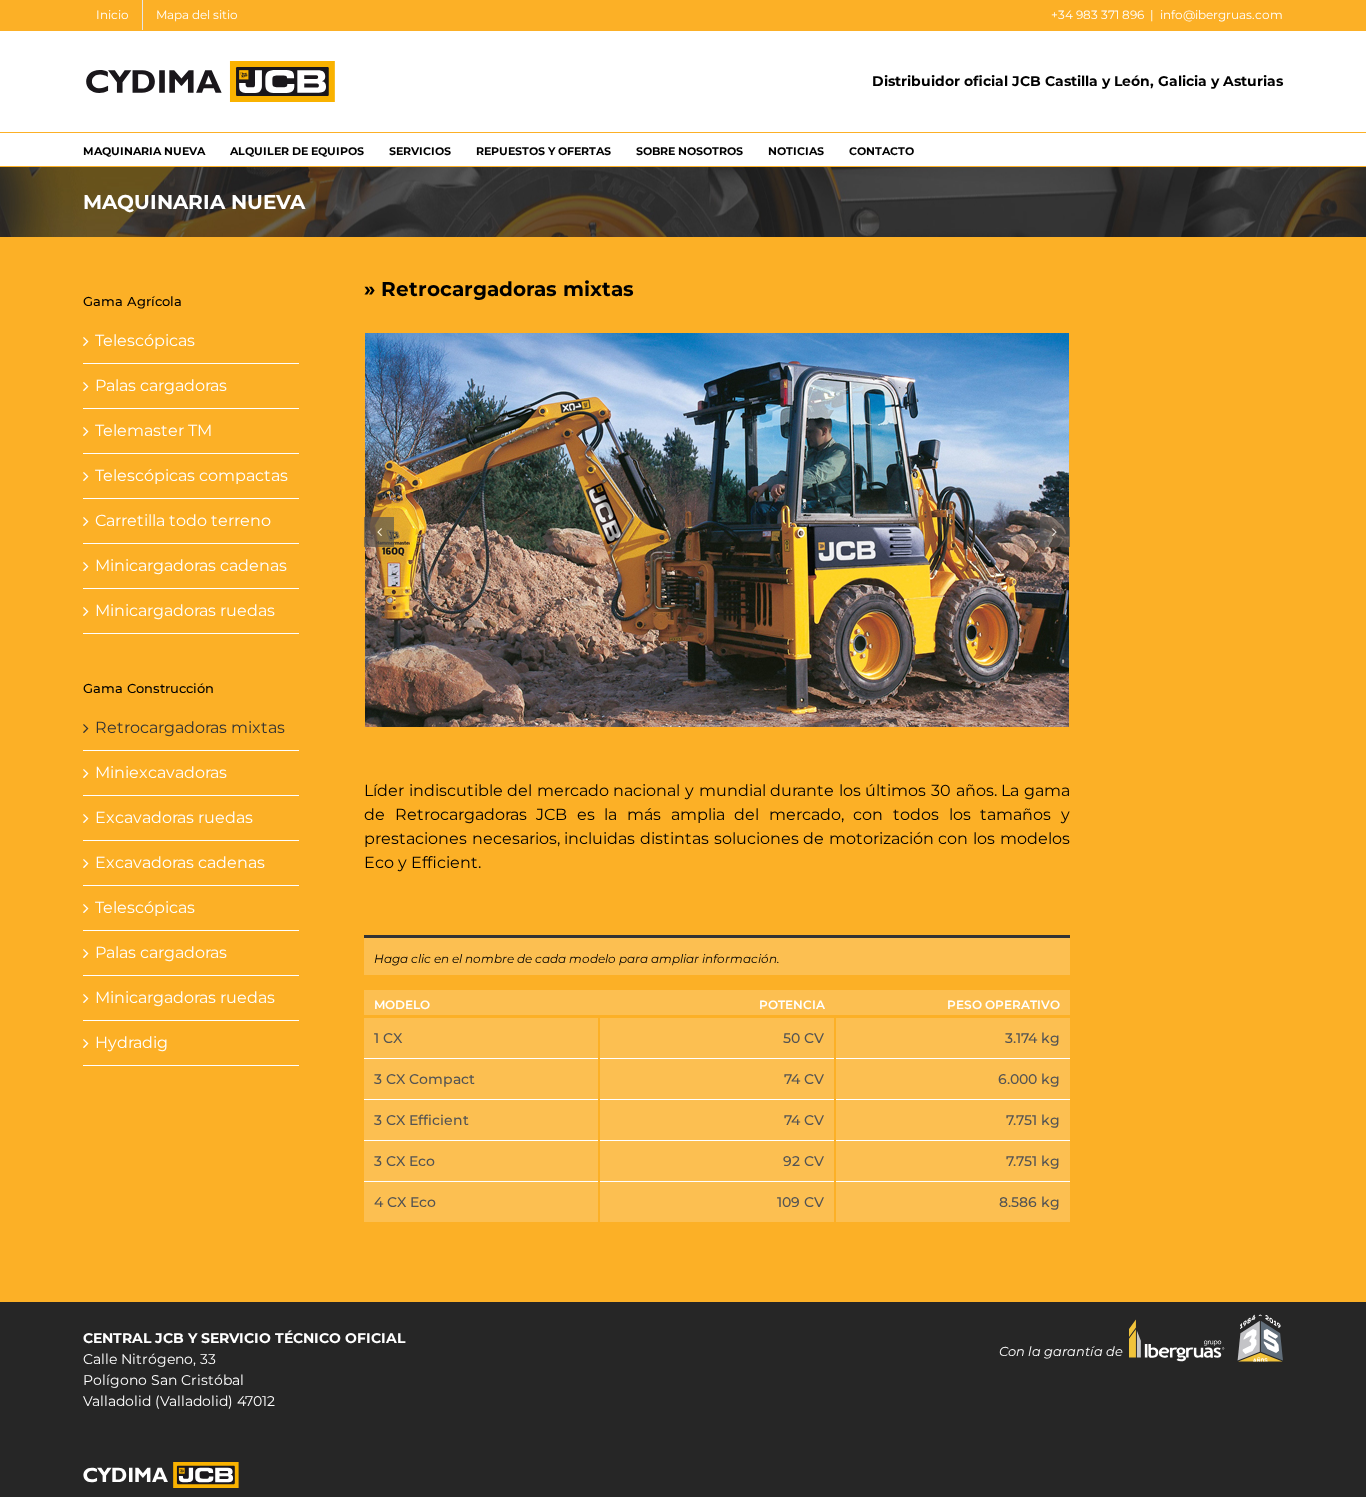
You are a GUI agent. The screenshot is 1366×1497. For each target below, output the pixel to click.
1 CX (388, 1038)
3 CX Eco (404, 1161)
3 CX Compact (424, 1079)
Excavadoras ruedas (174, 817)
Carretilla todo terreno (183, 520)
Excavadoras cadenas (180, 862)
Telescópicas (145, 340)
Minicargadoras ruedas (185, 610)
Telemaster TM (153, 430)
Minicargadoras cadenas (191, 565)
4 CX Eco (405, 1202)
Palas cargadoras (161, 385)
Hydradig (131, 1042)
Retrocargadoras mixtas (190, 727)
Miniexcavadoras (161, 772)
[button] (379, 532)
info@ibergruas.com (1221, 14)
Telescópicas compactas (191, 475)
